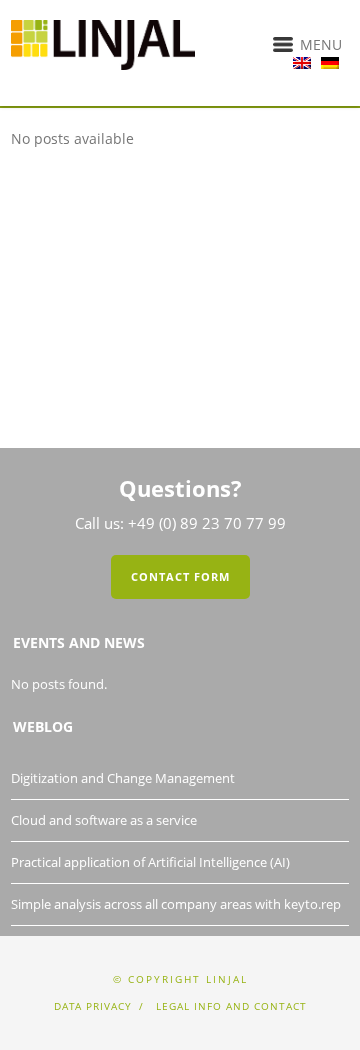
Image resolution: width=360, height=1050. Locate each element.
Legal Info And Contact (231, 1006)
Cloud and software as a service (104, 820)
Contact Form (180, 576)
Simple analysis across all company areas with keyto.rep (176, 904)
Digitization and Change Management (123, 778)
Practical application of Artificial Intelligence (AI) (150, 862)
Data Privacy (93, 1006)
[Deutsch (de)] (330, 57)
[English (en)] (302, 57)
